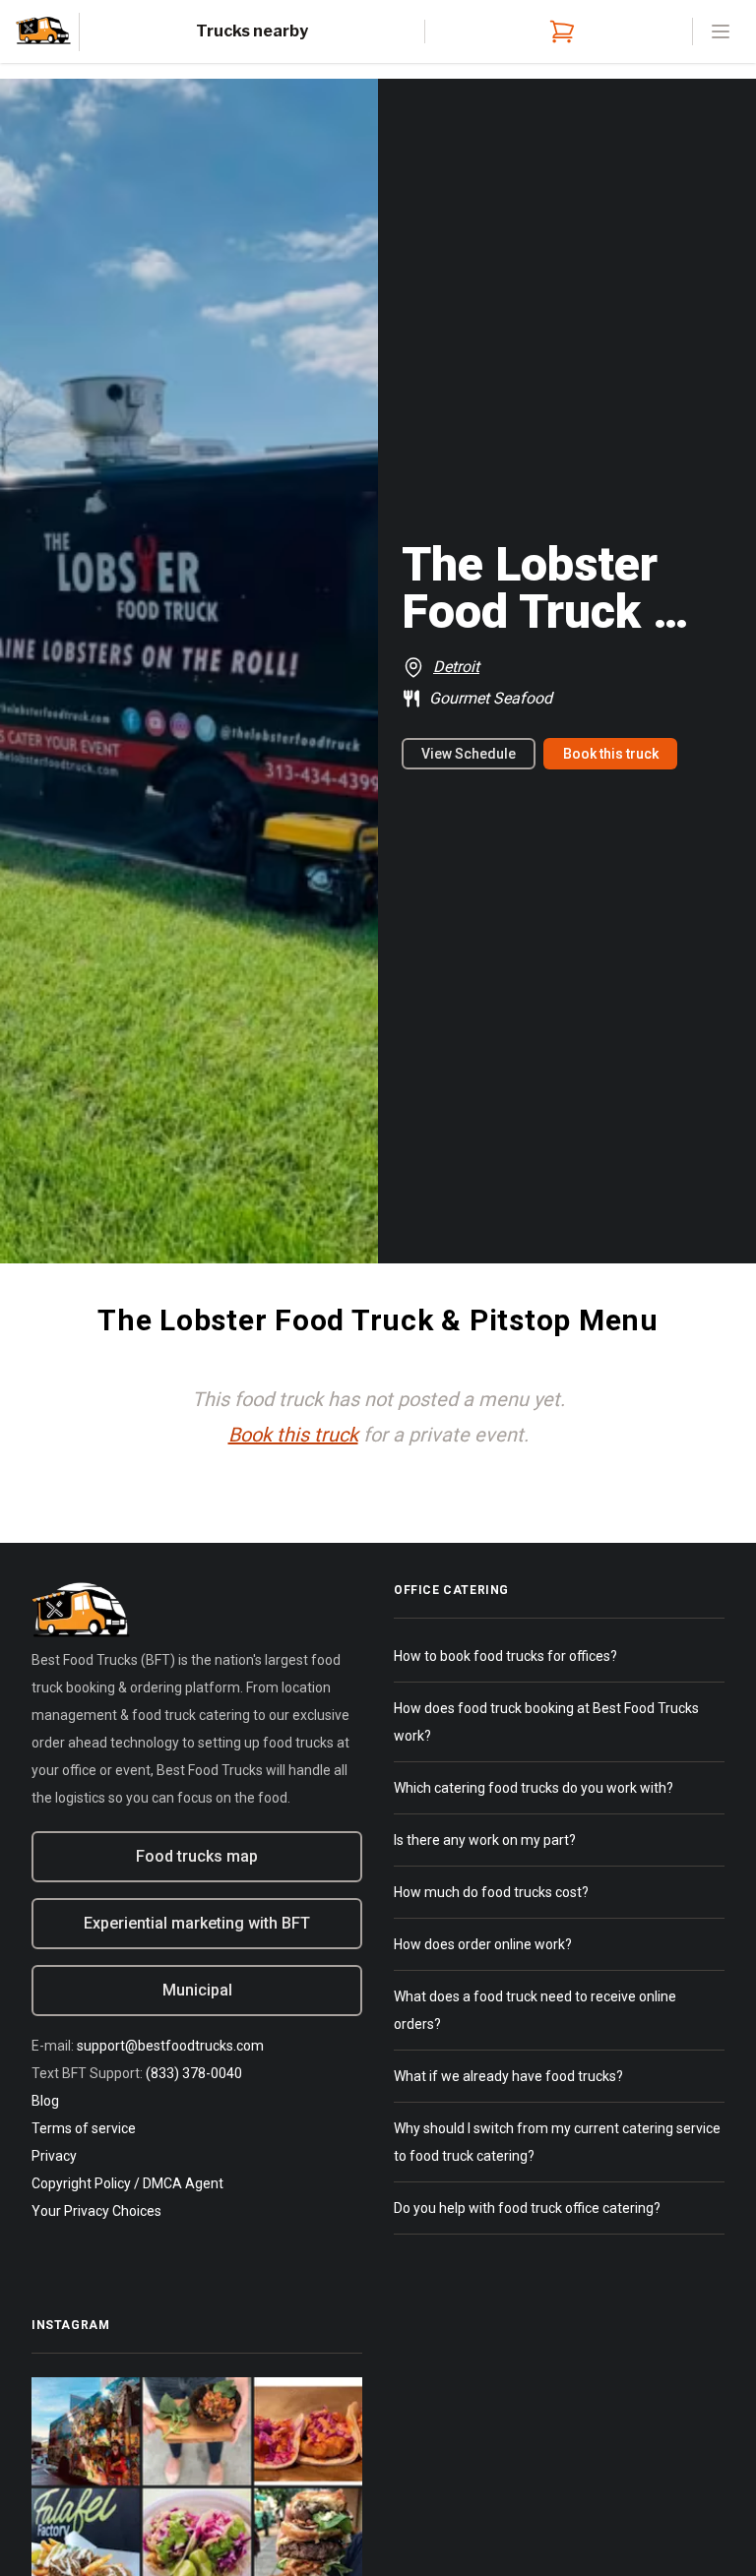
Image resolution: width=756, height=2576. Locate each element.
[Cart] (558, 31)
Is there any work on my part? (485, 1840)
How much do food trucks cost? (491, 1892)
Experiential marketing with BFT (197, 1923)
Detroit (456, 667)
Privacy (54, 2156)
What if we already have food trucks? (508, 2076)
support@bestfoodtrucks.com (170, 2046)
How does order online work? (483, 1944)
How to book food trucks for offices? (505, 1656)
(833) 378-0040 (194, 2073)
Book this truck (611, 754)
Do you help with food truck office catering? (527, 2208)
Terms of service (84, 2128)
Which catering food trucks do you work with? (534, 1788)
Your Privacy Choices (96, 2211)
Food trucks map (197, 1856)
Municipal (197, 1990)
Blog (45, 2101)
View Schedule (469, 754)
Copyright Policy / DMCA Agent (127, 2183)
